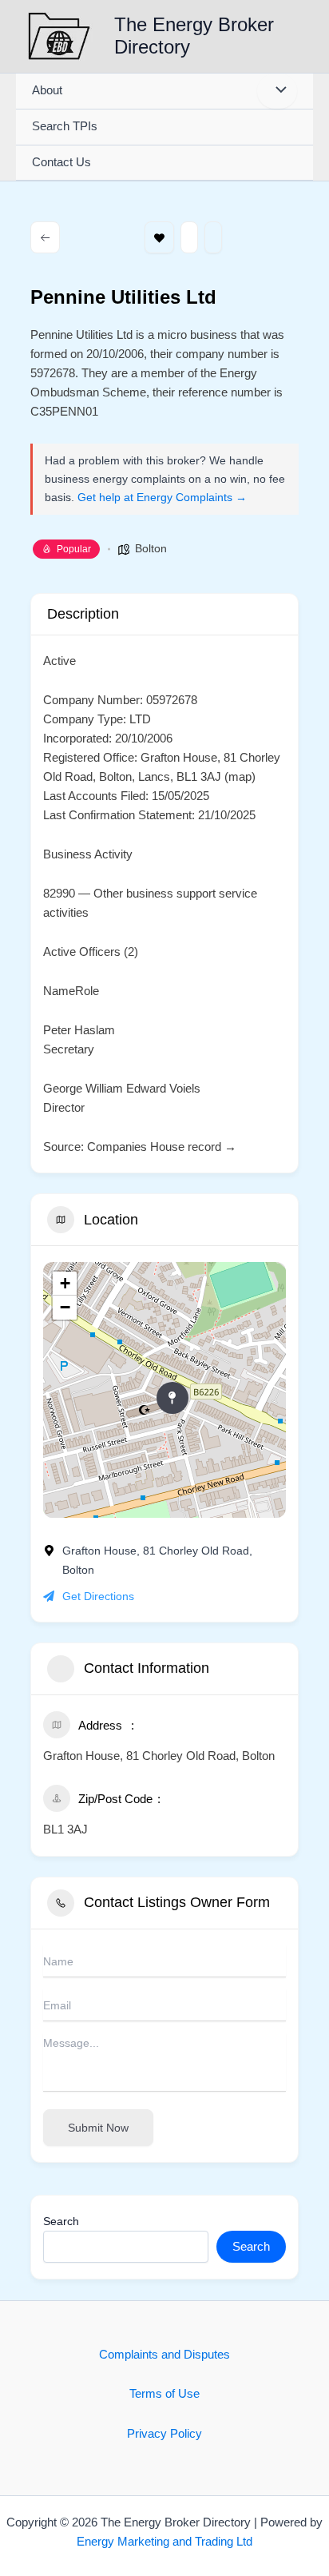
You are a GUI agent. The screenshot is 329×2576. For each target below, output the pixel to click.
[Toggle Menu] (277, 91)
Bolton (151, 548)
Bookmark (159, 237)
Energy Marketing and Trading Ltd (164, 2542)
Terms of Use (164, 2394)
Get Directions (98, 1596)
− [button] (65, 1307)
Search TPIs (65, 126)
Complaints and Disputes (164, 2355)
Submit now (98, 2128)
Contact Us (61, 162)
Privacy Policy (164, 2434)
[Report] (213, 237)
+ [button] (65, 1283)
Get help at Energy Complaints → (162, 497)
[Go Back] (45, 237)
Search (61, 2221)
